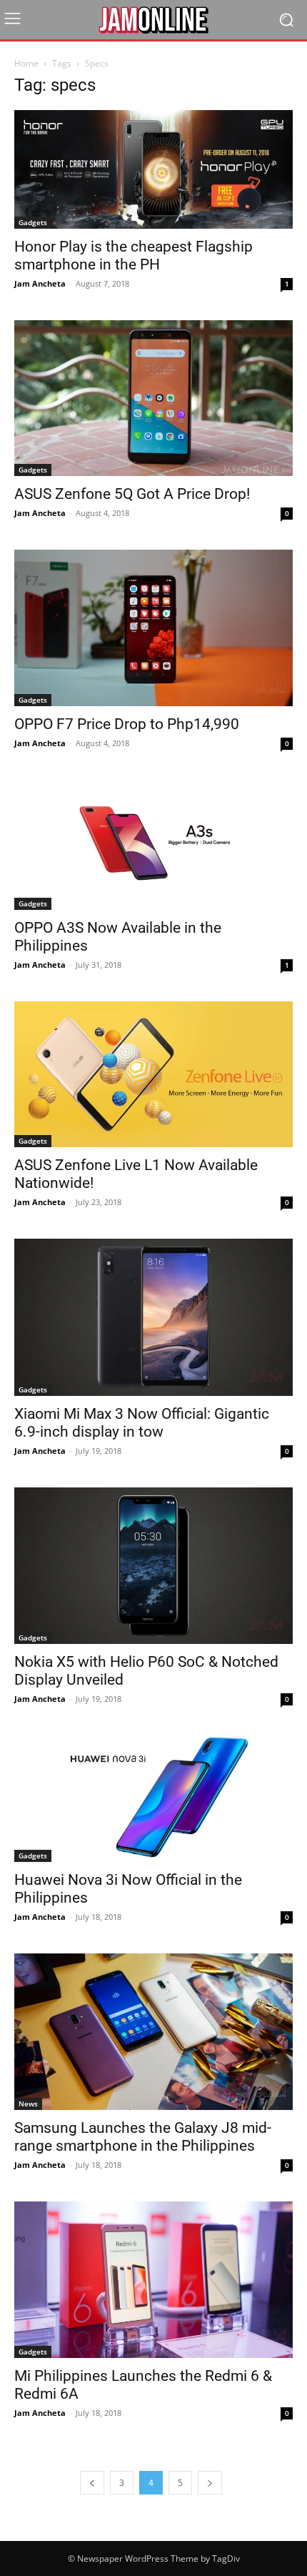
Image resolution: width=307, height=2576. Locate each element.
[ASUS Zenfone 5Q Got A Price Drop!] (153, 398)
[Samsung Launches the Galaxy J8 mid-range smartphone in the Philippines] (153, 2032)
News (28, 2104)
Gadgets (33, 222)
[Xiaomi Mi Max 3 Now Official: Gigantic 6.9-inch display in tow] (153, 1317)
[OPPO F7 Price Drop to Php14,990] (153, 628)
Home (26, 63)
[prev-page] (92, 2483)
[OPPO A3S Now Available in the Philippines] (153, 845)
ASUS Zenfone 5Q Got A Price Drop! (132, 494)
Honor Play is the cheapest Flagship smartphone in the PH (134, 256)
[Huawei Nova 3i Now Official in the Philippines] (153, 1799)
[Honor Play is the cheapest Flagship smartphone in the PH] (153, 169)
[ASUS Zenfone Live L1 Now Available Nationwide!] (153, 1074)
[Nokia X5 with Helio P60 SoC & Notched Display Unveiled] (153, 1566)
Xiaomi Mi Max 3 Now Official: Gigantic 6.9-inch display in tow (142, 1423)
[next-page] (210, 2483)
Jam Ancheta (40, 283)
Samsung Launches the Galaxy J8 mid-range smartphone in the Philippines (143, 2137)
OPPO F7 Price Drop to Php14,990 (127, 724)
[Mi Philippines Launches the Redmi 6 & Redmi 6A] (153, 2280)
